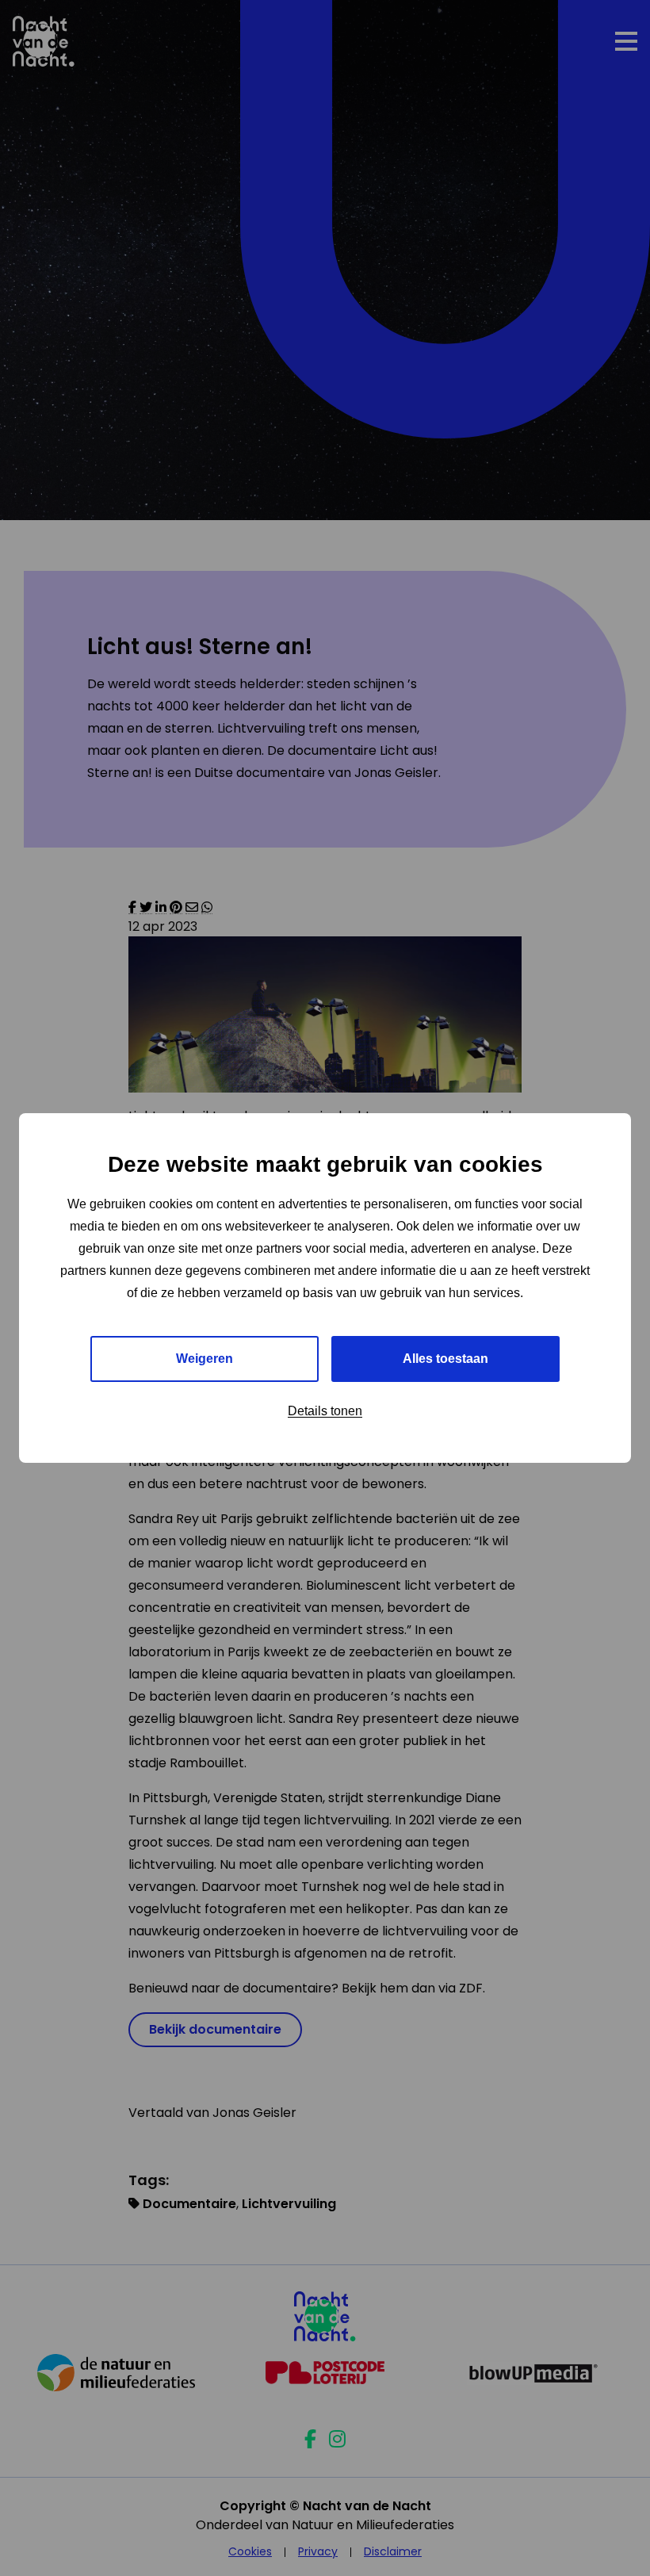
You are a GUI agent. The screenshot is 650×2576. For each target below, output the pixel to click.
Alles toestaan (445, 1359)
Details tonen (325, 1411)
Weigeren (205, 1359)
